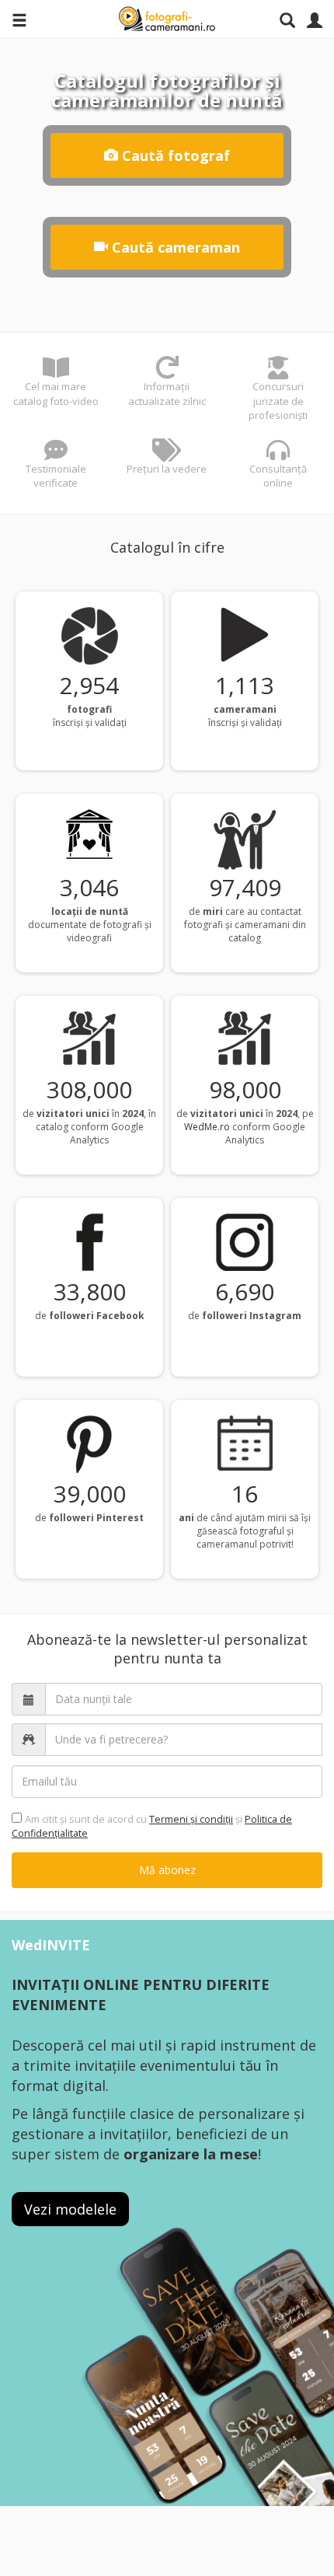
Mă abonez (167, 1870)
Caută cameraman (174, 247)
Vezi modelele (70, 2209)
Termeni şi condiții (191, 1819)
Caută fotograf (174, 155)
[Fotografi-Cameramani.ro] (167, 19)
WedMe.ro (207, 1127)
